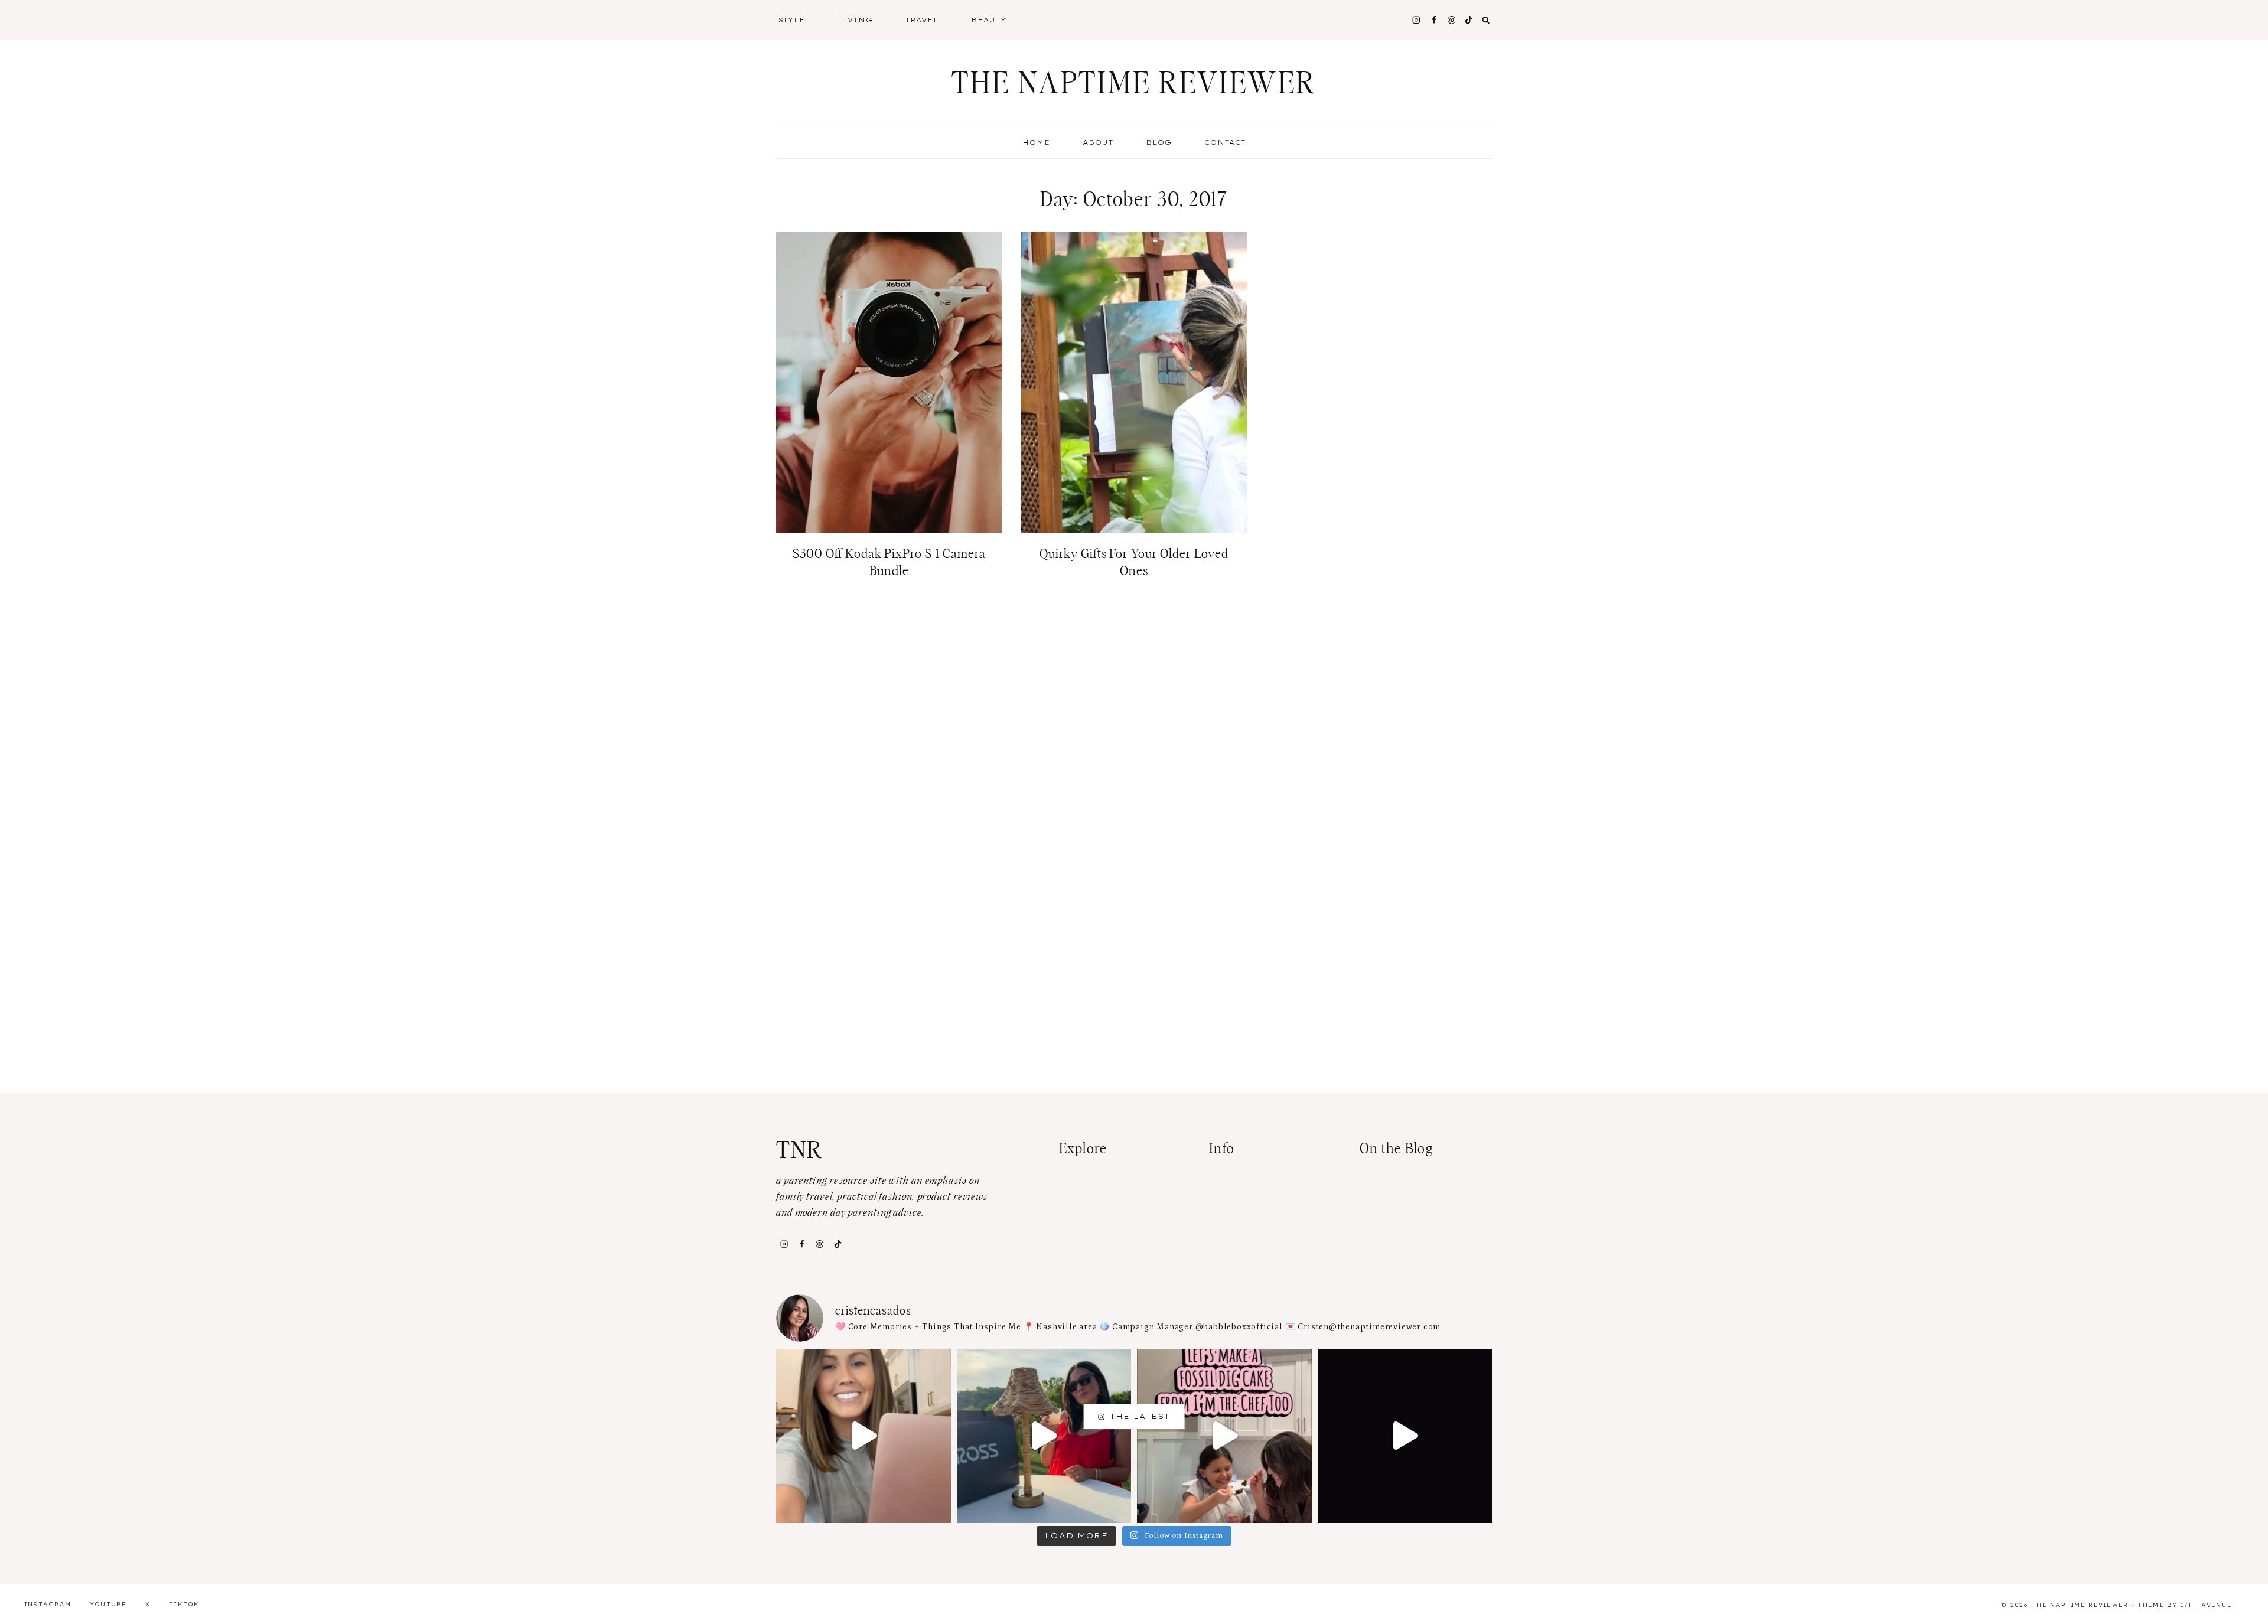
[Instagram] (1416, 20)
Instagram (48, 1604)
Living (855, 20)
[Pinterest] (1451, 20)
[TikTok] (838, 1244)
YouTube (108, 1604)
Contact (1225, 142)
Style (792, 20)
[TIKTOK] (1469, 20)
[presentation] (889, 382)
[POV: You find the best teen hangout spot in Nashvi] (1405, 1436)
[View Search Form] (1486, 20)
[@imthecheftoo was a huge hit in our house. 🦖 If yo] (1224, 1436)
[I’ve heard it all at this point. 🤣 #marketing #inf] (863, 1436)
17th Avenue (2206, 1605)
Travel (922, 20)
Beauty (989, 20)
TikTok (184, 1604)
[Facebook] (1434, 20)
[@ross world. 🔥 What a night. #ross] (1044, 1436)
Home (1036, 142)
